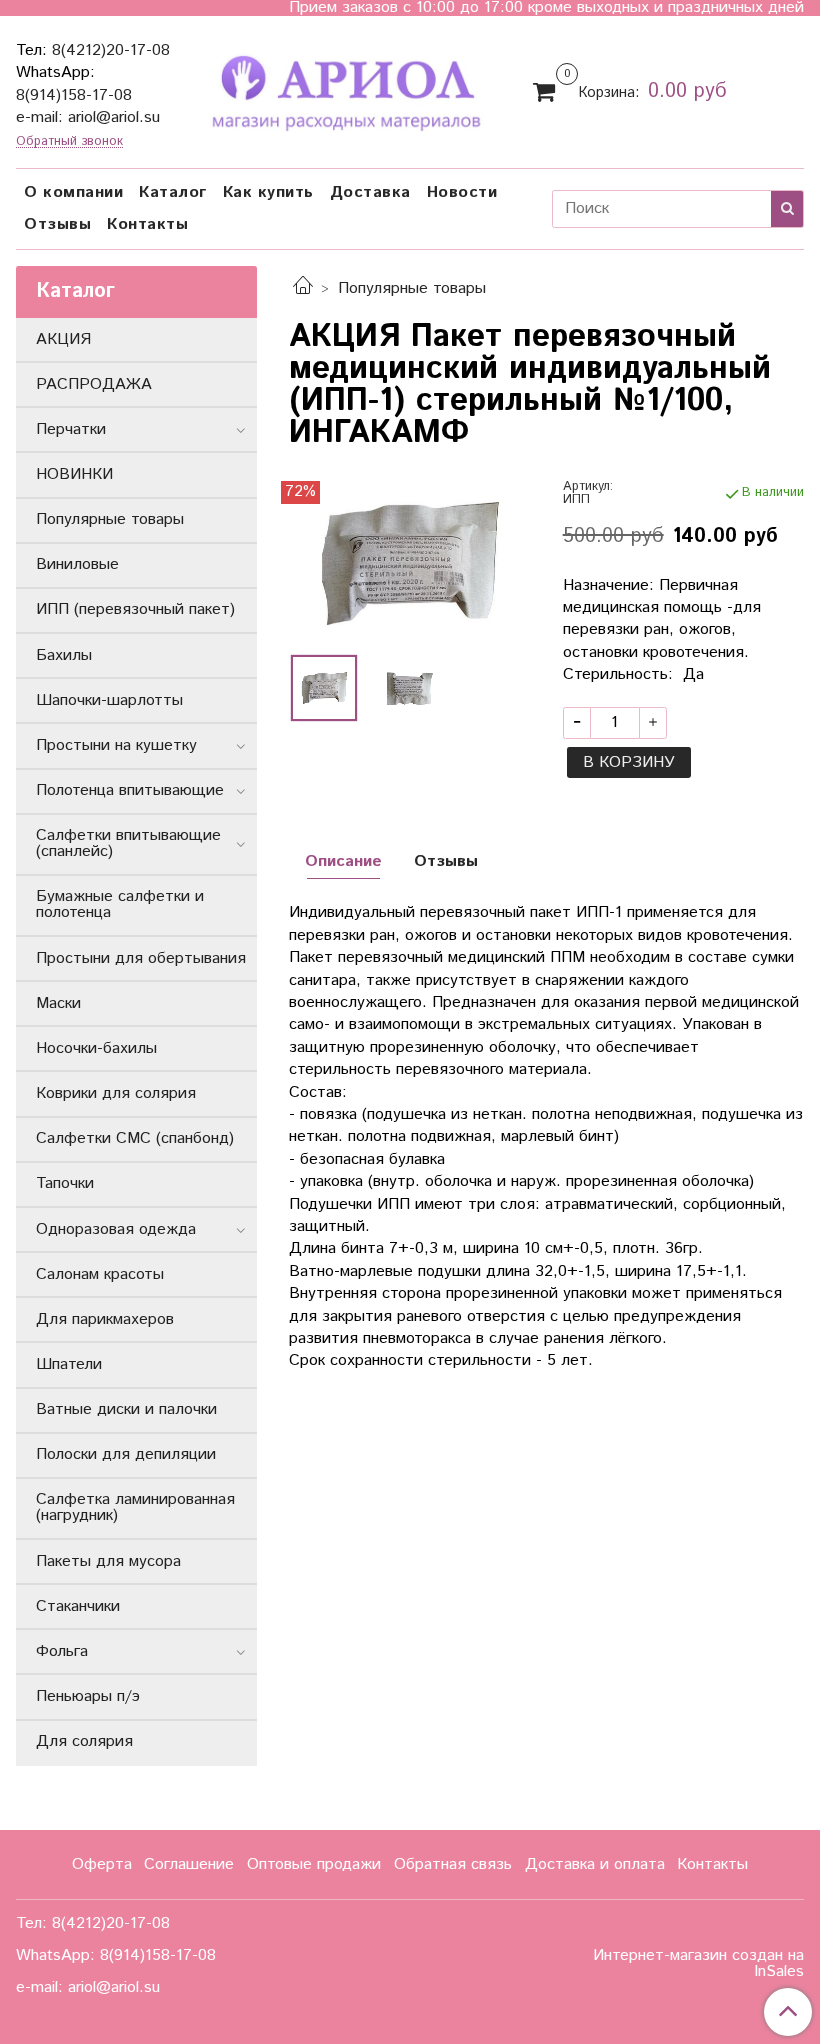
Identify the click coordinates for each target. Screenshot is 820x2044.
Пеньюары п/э (88, 1696)
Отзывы (57, 224)
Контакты (147, 224)
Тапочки (65, 1183)
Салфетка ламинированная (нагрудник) (135, 1507)
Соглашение (189, 1864)
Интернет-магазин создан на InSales (698, 1964)
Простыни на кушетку (116, 745)
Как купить (268, 192)
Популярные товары (412, 288)
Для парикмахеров (105, 1319)
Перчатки (71, 429)
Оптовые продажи (314, 1864)
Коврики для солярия (116, 1093)
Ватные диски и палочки (126, 1409)
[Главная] (303, 288)
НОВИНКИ (74, 474)
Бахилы (64, 655)
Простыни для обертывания (141, 958)
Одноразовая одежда (116, 1229)
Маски (58, 1003)
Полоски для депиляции (126, 1454)
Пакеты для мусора (108, 1561)
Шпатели (69, 1364)
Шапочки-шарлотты (109, 700)
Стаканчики (78, 1606)
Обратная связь (453, 1864)
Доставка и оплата (595, 1864)
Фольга (62, 1651)
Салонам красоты (100, 1274)
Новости (462, 192)
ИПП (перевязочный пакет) (135, 609)
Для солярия (84, 1741)
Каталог (173, 192)
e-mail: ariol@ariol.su (88, 117)
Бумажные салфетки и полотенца (120, 904)
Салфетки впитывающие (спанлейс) (128, 843)
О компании (73, 192)
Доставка (370, 192)
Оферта (102, 1864)
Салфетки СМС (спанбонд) (135, 1138)
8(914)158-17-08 (74, 95)
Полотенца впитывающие (130, 790)
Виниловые (77, 564)
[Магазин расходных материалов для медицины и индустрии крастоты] (344, 89)
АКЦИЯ (63, 339)
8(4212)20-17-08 (111, 50)
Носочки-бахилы (96, 1048)
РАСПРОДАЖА (94, 384)
